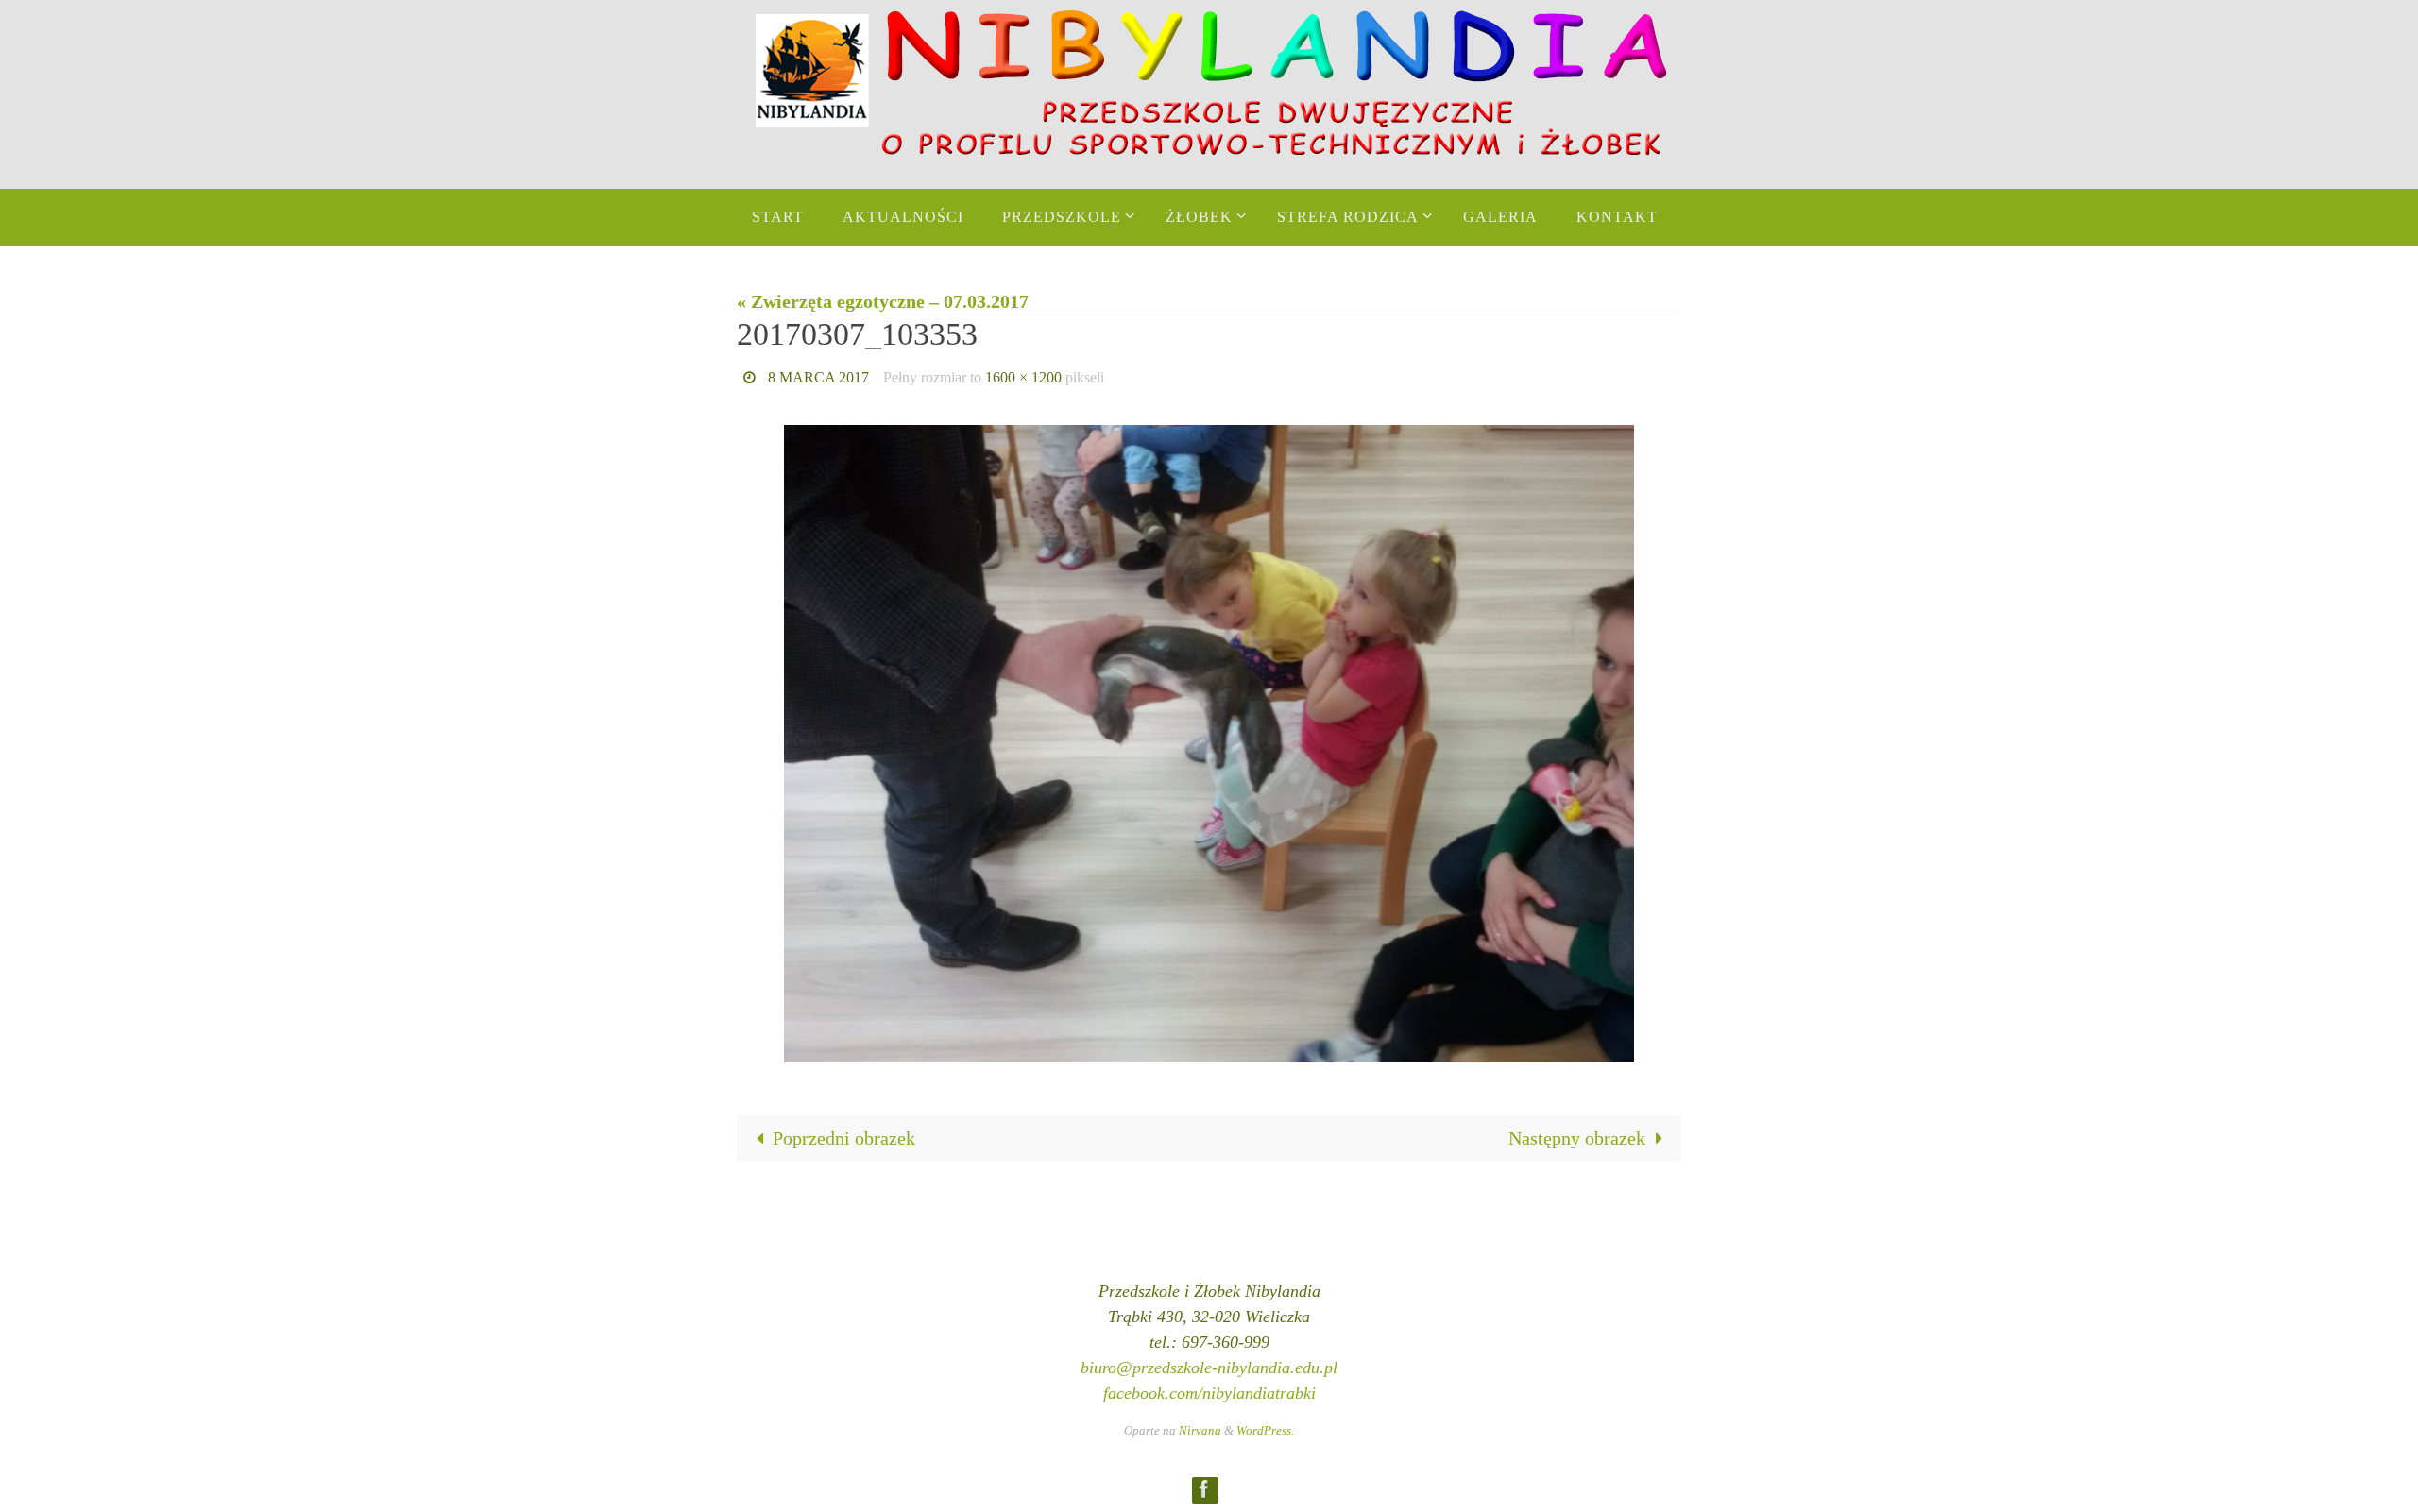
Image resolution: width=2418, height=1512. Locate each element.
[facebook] (1204, 1489)
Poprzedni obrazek (844, 1138)
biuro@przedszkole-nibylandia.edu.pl (1209, 1368)
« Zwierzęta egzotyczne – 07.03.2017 (883, 301)
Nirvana (1200, 1430)
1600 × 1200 (1023, 377)
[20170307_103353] (1209, 744)
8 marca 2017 (818, 377)
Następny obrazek (1577, 1138)
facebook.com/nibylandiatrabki (1209, 1393)
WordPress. (1265, 1430)
